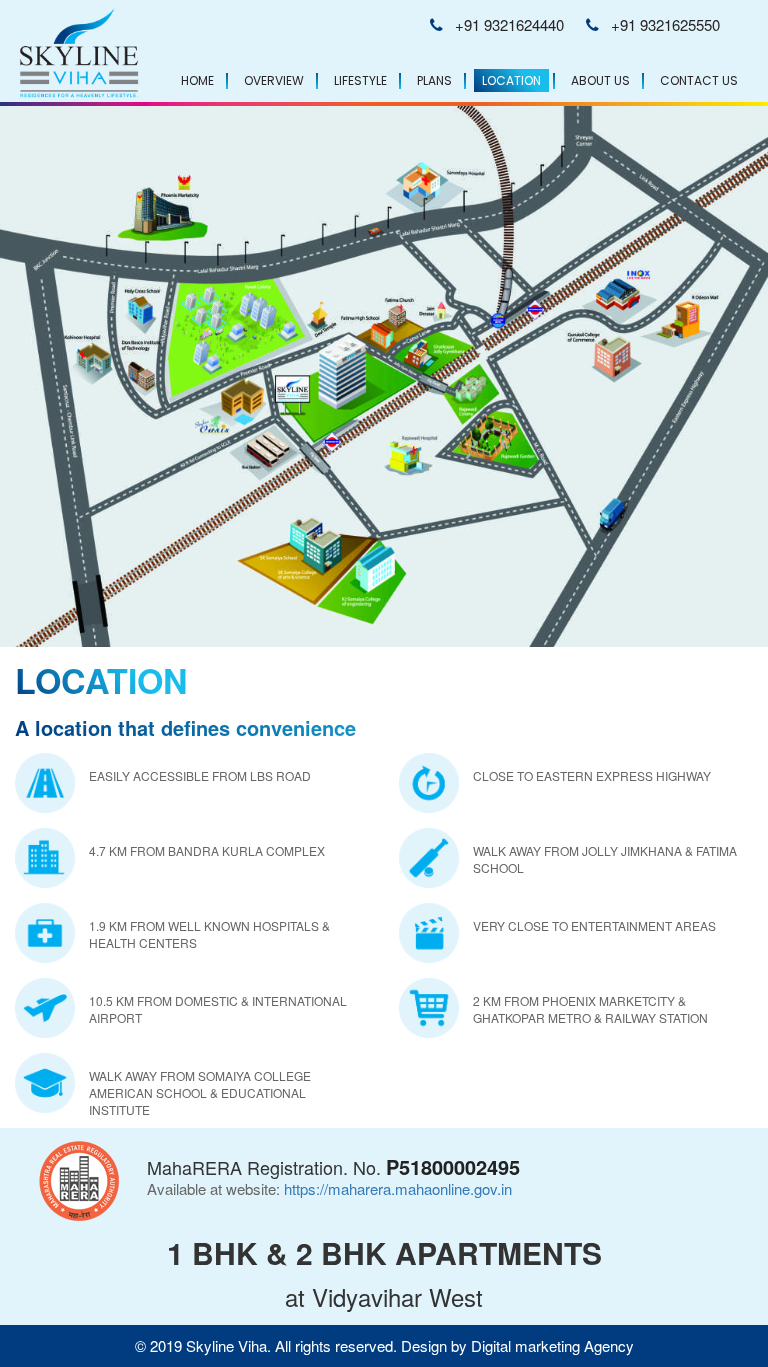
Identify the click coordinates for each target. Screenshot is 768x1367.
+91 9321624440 (509, 24)
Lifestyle (360, 80)
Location (511, 80)
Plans (434, 80)
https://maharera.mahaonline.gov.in (398, 1188)
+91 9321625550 (665, 24)
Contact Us (699, 80)
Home (197, 80)
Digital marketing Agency (552, 1345)
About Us (600, 80)
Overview (274, 80)
